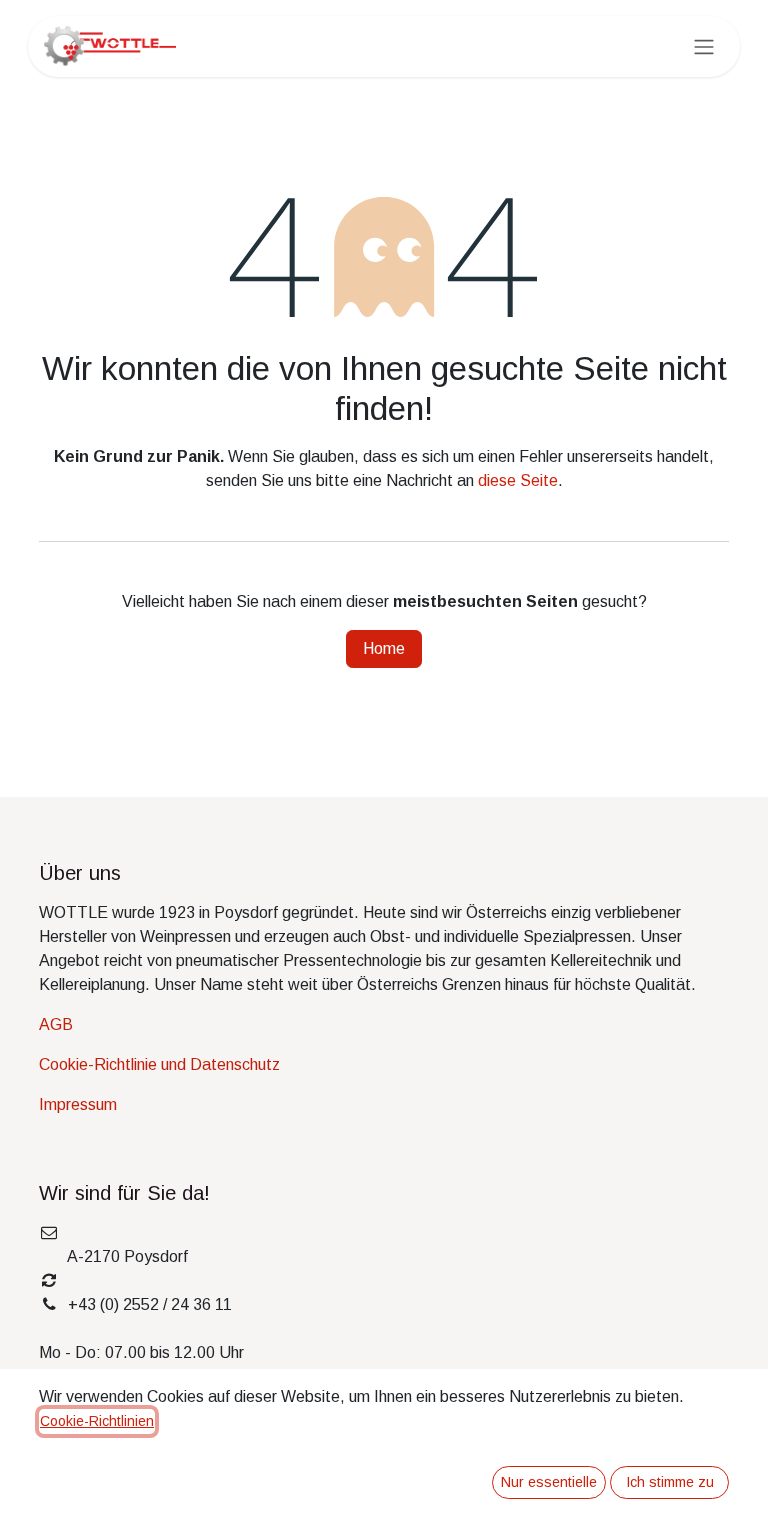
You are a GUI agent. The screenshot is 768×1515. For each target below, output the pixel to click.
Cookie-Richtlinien (97, 1421)
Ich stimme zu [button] (670, 1482)
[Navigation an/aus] (704, 46)
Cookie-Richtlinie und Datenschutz (159, 1064)
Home (384, 648)
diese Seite (518, 480)
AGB (56, 1024)
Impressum (78, 1104)
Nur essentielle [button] (549, 1482)
